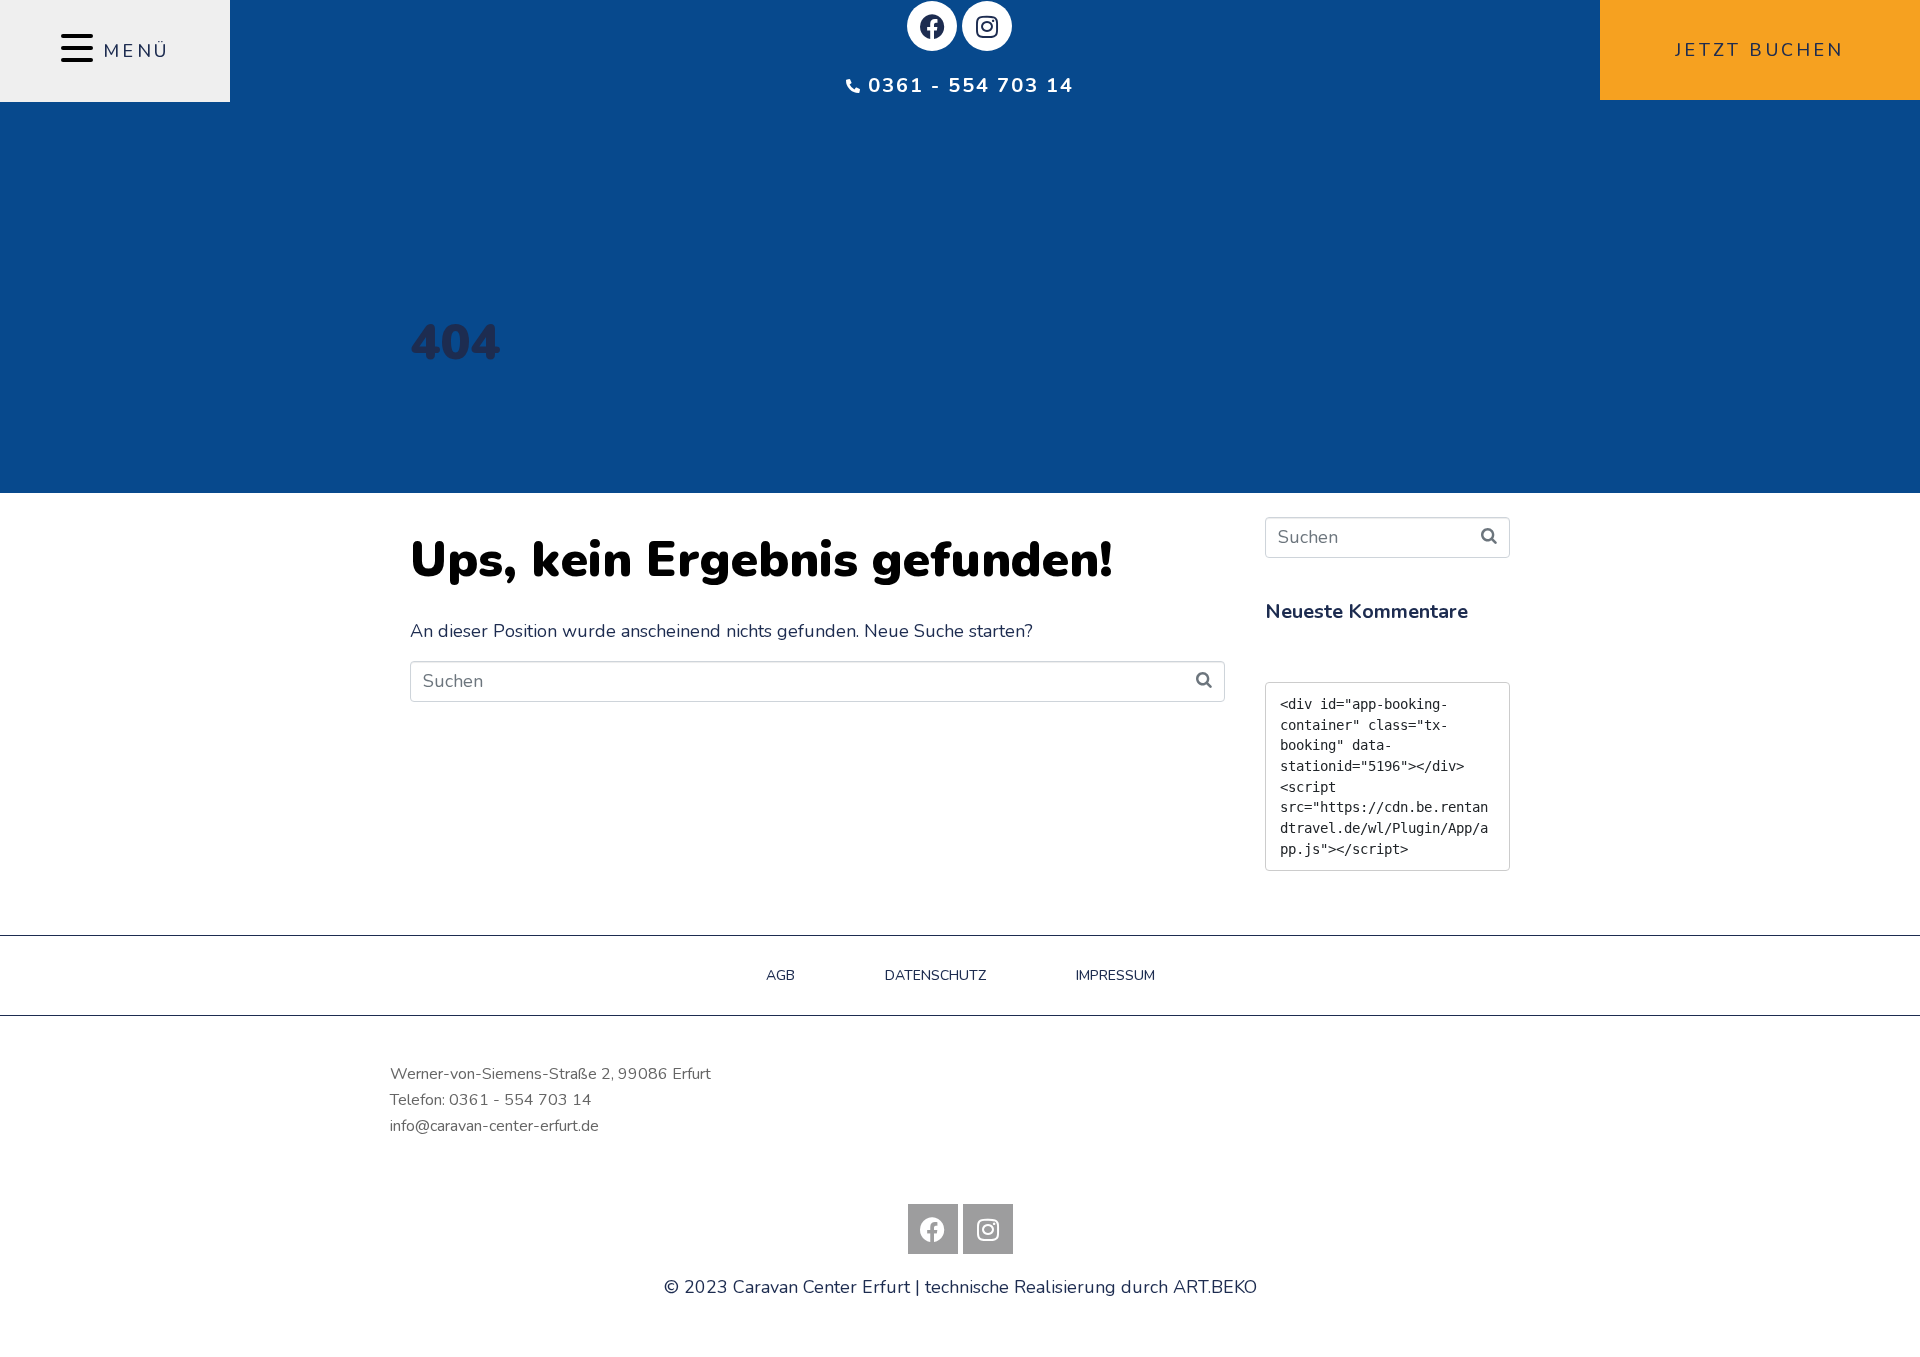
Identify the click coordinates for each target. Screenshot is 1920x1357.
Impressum (1115, 975)
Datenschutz (935, 975)
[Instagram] (987, 26)
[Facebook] (932, 26)
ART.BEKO (1215, 1287)
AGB (780, 975)
